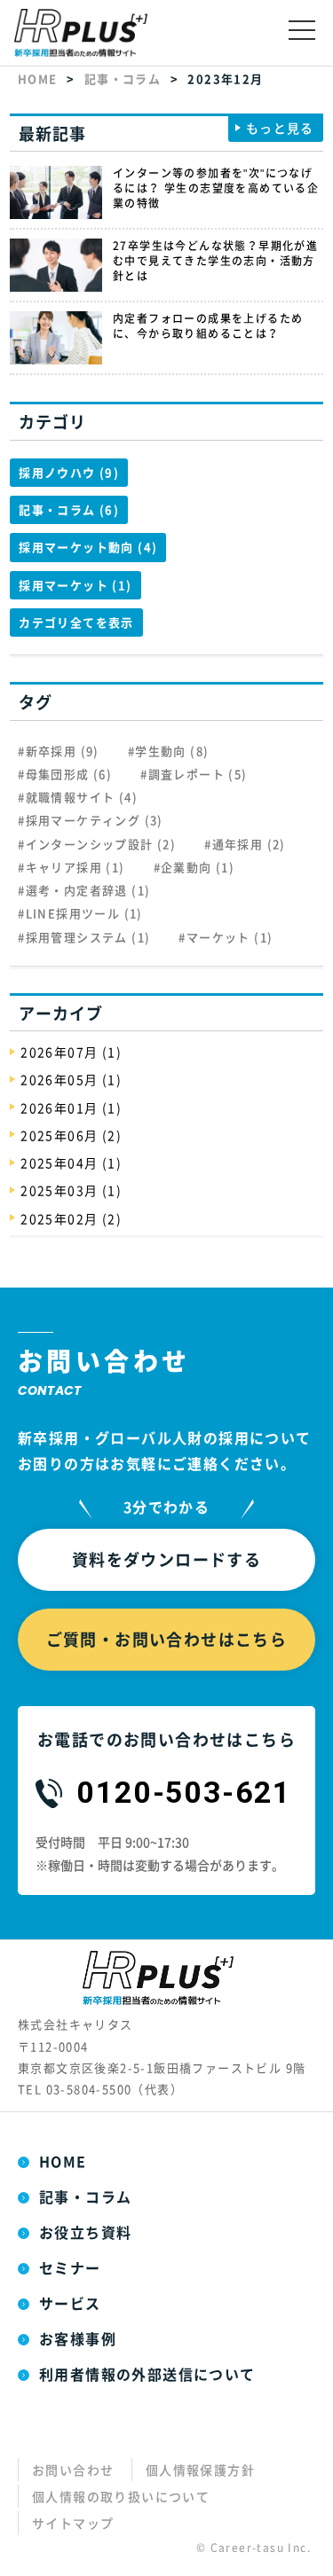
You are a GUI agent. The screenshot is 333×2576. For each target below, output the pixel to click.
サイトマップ (73, 2523)
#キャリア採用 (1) (71, 867)
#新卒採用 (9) (59, 751)
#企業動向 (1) (194, 867)
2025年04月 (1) (71, 1163)
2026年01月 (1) (71, 1108)
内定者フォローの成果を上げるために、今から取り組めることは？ (208, 326)
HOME (63, 2161)
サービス (70, 2303)
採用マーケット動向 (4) (88, 547)
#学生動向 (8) (169, 751)
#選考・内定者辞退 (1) (84, 890)
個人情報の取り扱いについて (121, 2496)
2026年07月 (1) (71, 1052)
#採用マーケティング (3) (91, 820)
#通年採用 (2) (245, 844)
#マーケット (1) (226, 937)
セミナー (70, 2267)
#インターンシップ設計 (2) (97, 844)
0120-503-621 (184, 1792)
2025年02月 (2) (71, 1218)
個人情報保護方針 (200, 2470)
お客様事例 (78, 2338)
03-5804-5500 (89, 2089)
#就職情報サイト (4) (78, 797)
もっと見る (280, 128)
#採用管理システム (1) (84, 937)
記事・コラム (85, 2196)
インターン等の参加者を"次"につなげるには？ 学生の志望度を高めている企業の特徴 (216, 188)
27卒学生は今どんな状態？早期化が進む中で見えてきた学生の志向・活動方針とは (215, 261)
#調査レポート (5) (194, 774)
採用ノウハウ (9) (69, 472)
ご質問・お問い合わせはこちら (167, 1639)
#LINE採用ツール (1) (80, 913)
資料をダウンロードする (166, 1559)
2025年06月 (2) (71, 1135)
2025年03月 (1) (71, 1190)
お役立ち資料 (85, 2232)
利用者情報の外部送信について (147, 2374)
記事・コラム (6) (69, 509)
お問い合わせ (73, 2470)
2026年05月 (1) (71, 1079)
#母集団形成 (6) (65, 774)
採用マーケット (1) (75, 585)
